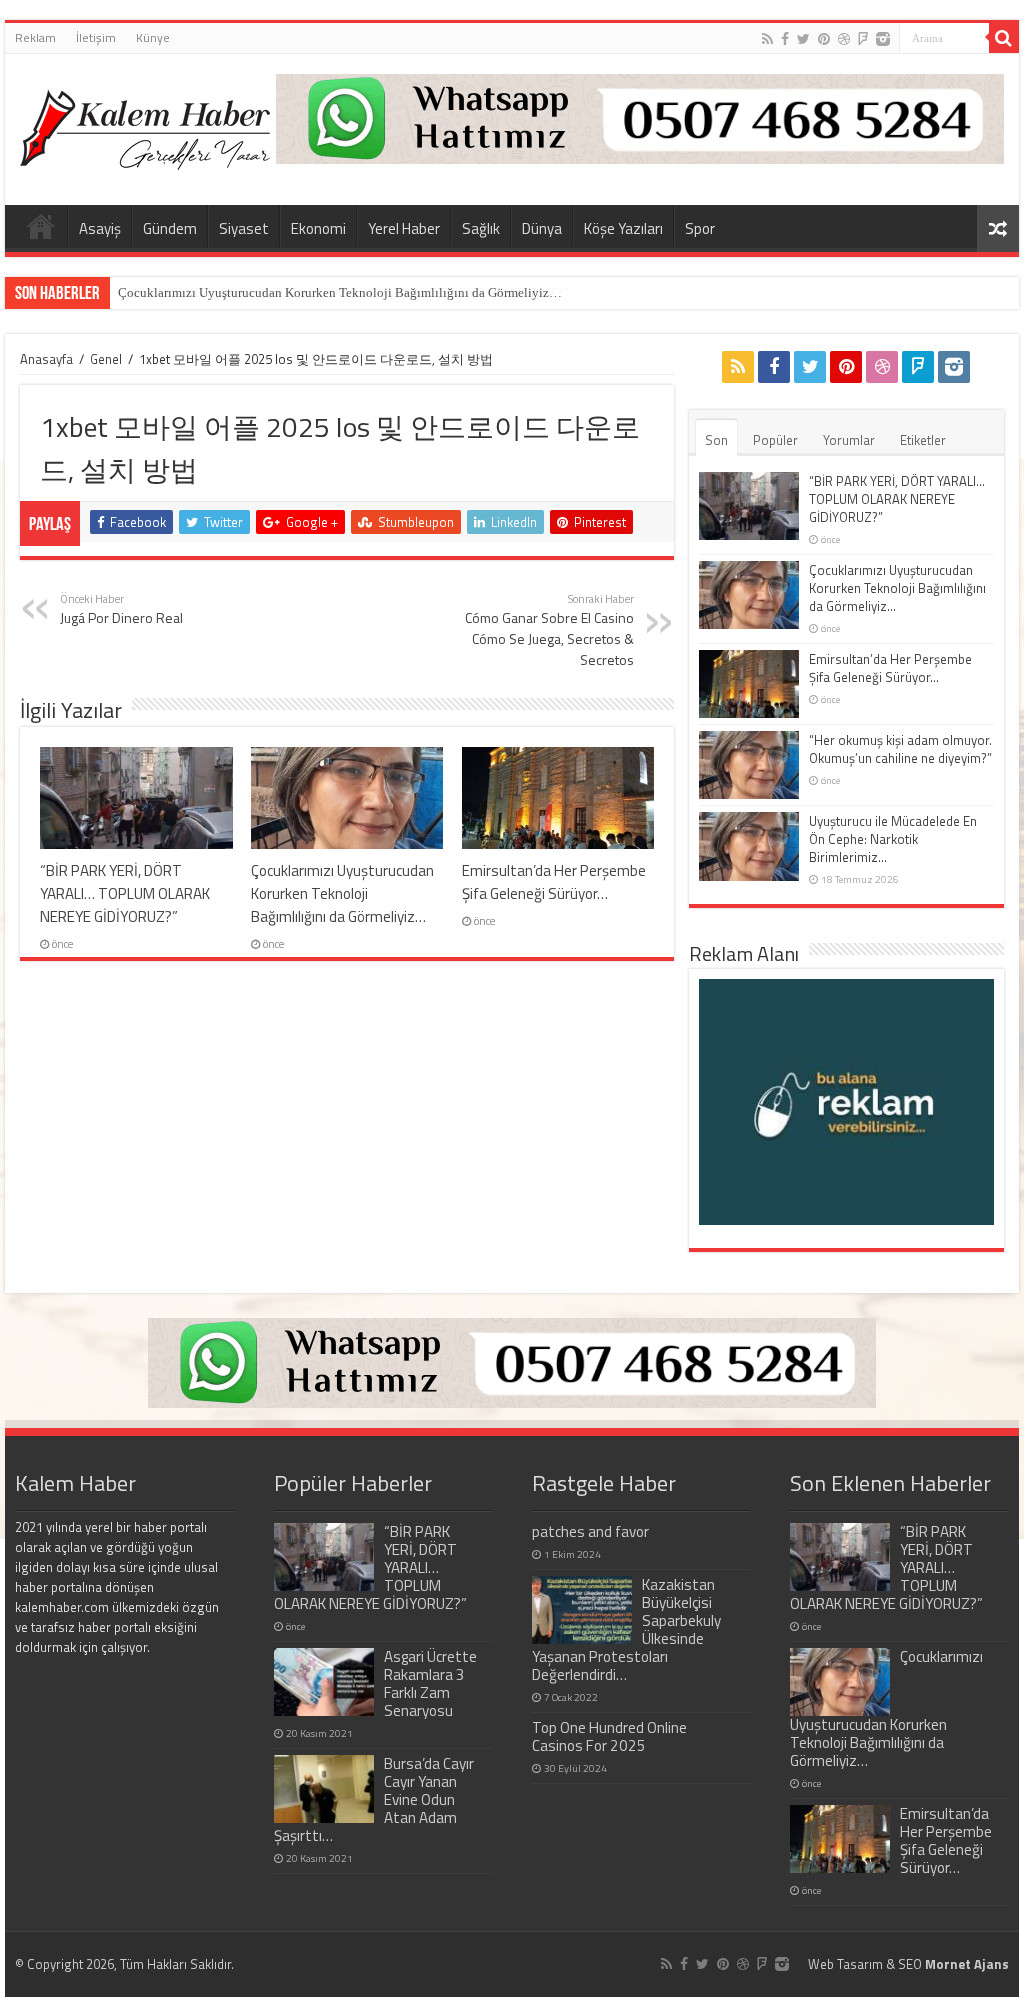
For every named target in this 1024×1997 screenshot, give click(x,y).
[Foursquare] (863, 39)
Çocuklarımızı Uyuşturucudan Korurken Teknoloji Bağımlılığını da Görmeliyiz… (340, 292)
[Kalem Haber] (145, 124)
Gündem (170, 228)
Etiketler (923, 440)
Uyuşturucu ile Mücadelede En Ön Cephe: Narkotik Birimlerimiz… (893, 839)
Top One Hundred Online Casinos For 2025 (609, 1736)
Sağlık (481, 228)
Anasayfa (46, 359)
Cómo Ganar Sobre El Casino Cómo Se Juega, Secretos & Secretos (549, 630)
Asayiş (100, 228)
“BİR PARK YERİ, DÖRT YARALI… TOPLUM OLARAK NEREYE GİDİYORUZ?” (125, 893)
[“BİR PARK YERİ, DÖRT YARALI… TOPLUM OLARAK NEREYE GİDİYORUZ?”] (324, 1557)
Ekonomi (318, 228)
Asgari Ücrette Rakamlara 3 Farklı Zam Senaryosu (430, 1683)
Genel (106, 359)
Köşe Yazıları (623, 228)
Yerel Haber (404, 228)
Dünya (542, 228)
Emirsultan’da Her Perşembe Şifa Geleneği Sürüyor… (554, 882)
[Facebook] (785, 39)
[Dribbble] (844, 39)
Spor (700, 228)
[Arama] (1004, 38)
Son (716, 440)
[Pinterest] (824, 39)
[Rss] (767, 39)
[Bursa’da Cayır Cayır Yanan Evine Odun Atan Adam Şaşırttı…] (324, 1789)
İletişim (96, 37)
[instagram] (883, 39)
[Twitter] (803, 39)
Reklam (35, 37)
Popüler (775, 440)
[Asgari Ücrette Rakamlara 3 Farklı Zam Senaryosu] (324, 1682)
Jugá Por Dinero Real (121, 609)
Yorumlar (849, 440)
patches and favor (590, 1531)
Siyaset (244, 228)
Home (41, 226)
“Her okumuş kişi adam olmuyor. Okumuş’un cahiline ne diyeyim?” (900, 749)
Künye (153, 37)
